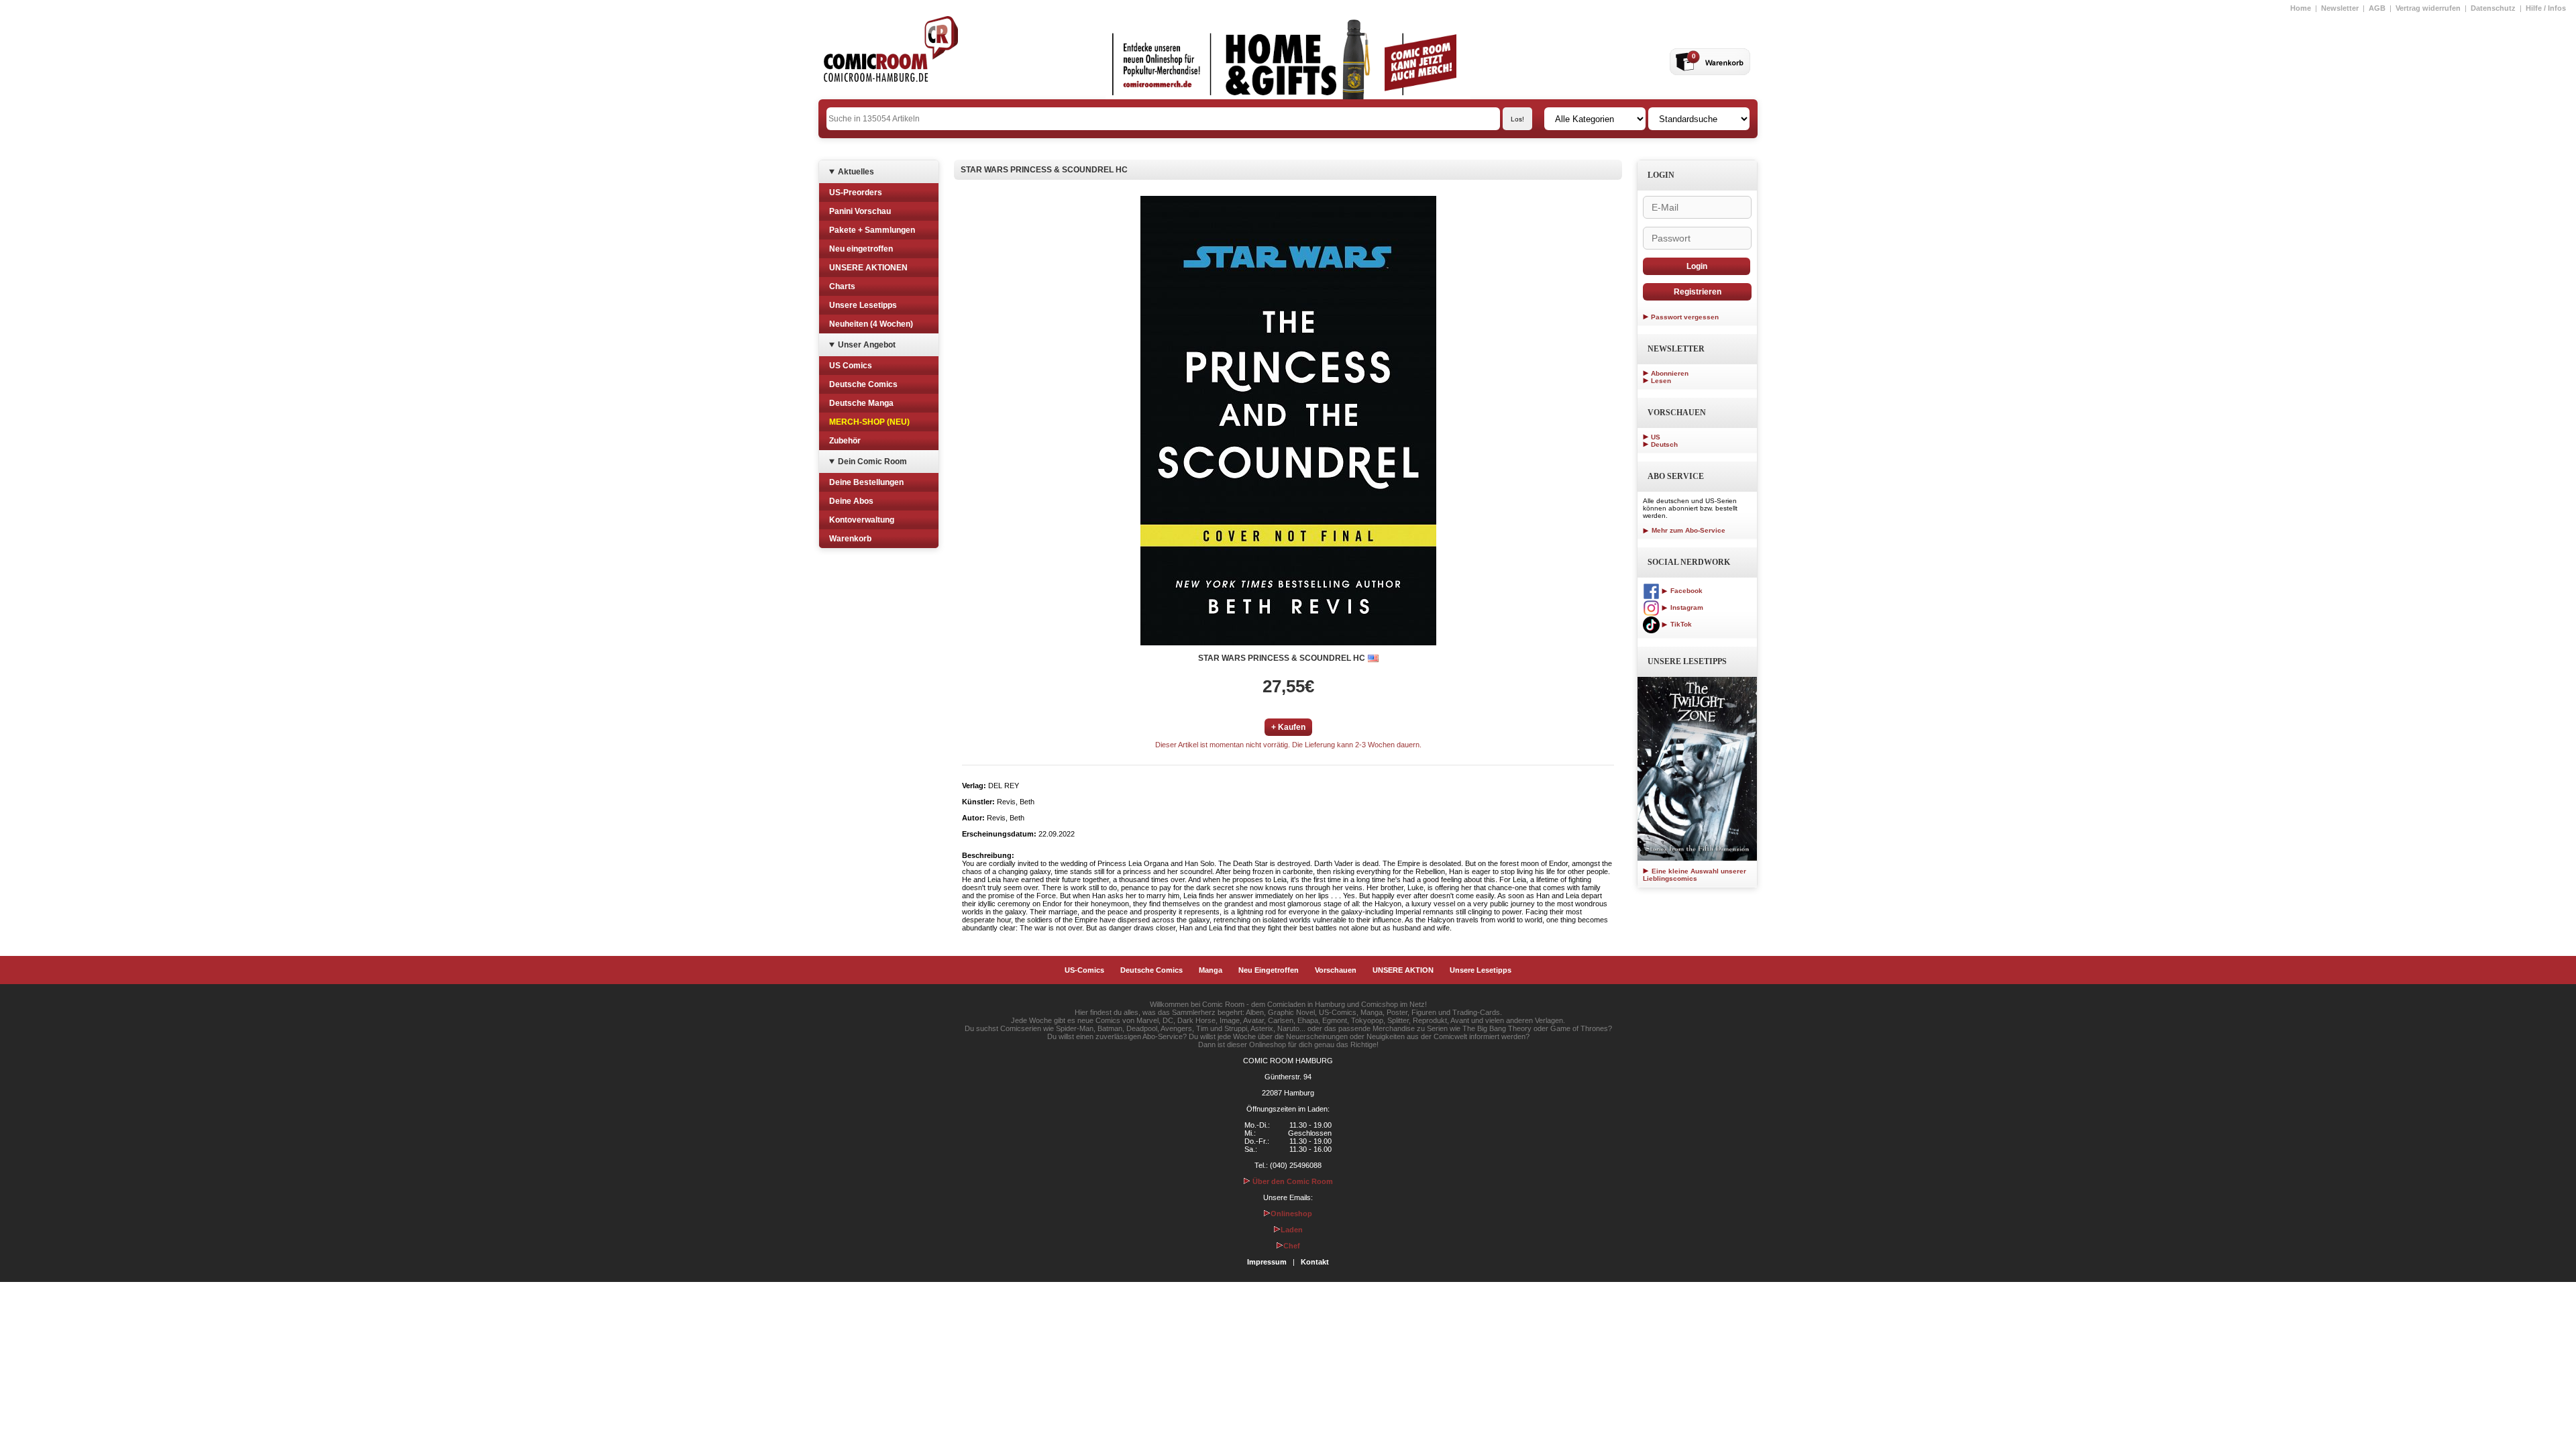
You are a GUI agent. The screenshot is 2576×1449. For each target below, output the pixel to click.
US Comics (851, 366)
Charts (842, 286)
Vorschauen (1336, 970)
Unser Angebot (867, 345)
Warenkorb (850, 539)
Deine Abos (851, 501)
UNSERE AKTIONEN (868, 268)
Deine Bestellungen (866, 482)
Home (2301, 8)
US (1656, 437)
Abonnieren (1670, 373)
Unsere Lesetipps (863, 305)
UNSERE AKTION (1403, 970)
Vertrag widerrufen (2428, 8)
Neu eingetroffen (861, 249)
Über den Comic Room (1292, 1181)
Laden (1292, 1230)
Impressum (1267, 1262)
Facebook (1685, 591)
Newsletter (2340, 8)
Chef (1292, 1246)
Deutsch (1664, 444)
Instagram (1686, 607)
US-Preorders (856, 193)
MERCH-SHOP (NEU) (869, 422)
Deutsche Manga (861, 403)
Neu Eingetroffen (1269, 970)
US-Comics (1084, 970)
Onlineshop (1291, 1214)
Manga (1211, 970)
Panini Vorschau (860, 211)
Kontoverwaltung (862, 520)
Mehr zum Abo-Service (1687, 530)
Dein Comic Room (872, 462)
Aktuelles (856, 172)
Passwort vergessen (1685, 317)
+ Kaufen (1288, 727)
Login (1697, 266)
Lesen (1661, 381)
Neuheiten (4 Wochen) (871, 324)
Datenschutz (2493, 8)
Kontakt (1315, 1262)
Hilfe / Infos (2546, 8)
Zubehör (845, 441)
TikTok (1680, 624)
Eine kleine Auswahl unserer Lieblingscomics (1695, 875)
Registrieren (1698, 292)
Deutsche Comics (863, 384)
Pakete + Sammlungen (872, 230)
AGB (2377, 8)
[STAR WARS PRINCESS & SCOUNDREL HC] (1288, 421)
